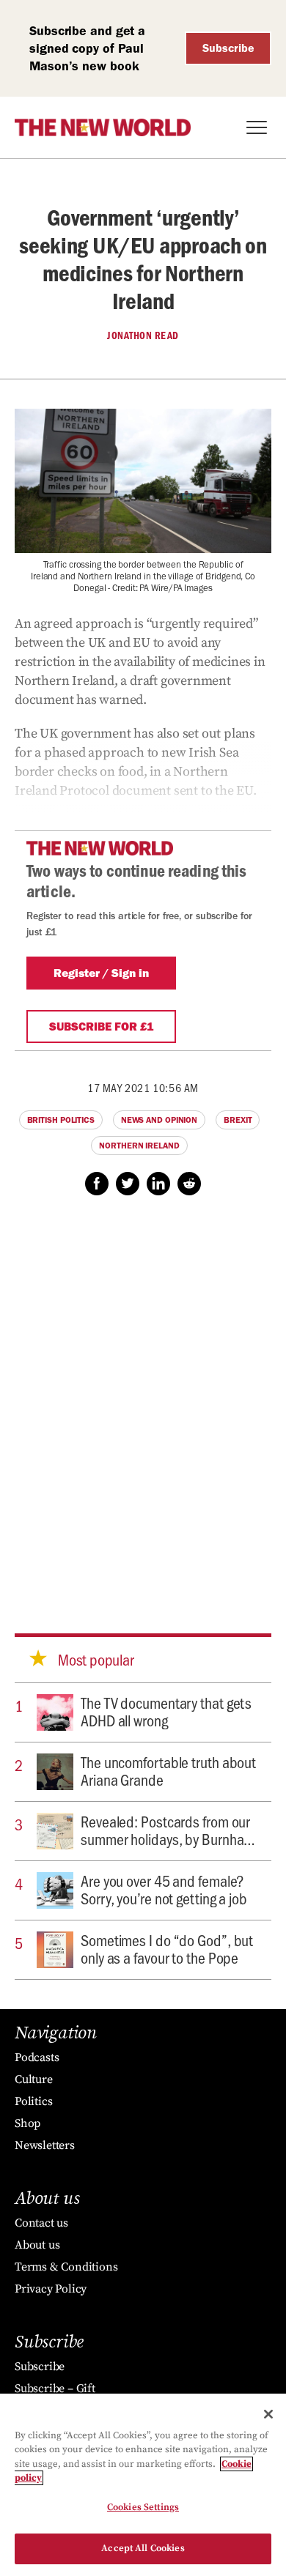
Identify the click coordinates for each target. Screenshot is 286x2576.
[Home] (103, 127)
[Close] (268, 2414)
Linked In (158, 1184)
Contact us (41, 2223)
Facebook (97, 1184)
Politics (33, 2101)
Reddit (189, 1184)
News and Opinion (159, 1120)
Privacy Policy (51, 2289)
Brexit (238, 1120)
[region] (143, 2485)
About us (37, 2245)
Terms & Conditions (66, 2267)
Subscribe (228, 48)
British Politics (61, 1120)
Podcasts (37, 2057)
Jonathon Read (143, 335)
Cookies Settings (143, 2507)
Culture (34, 2079)
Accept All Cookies (143, 2548)
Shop (27, 2123)
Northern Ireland (139, 1146)
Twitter (128, 1184)
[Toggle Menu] (257, 127)
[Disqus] (143, 1400)
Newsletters (45, 2145)
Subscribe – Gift (55, 2388)
